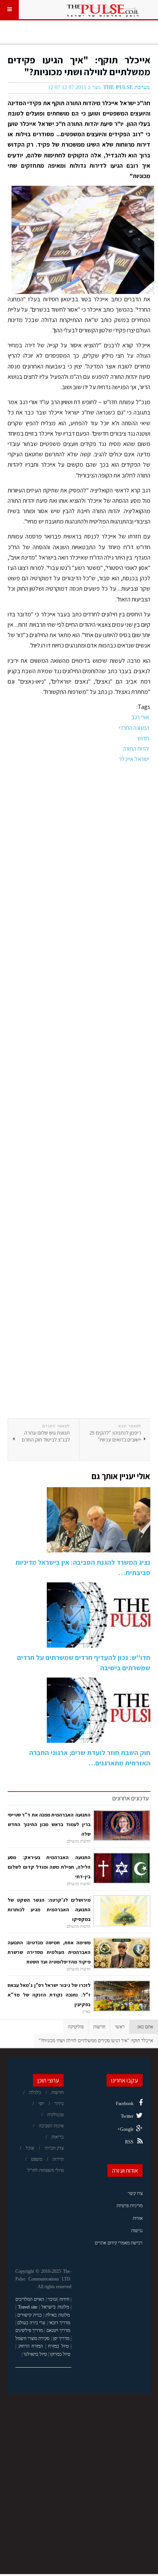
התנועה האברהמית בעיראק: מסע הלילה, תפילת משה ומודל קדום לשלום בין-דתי (49, 1867)
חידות (64, 2299)
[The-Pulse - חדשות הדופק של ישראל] (103, 10)
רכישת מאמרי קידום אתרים (119, 2243)
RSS (129, 2142)
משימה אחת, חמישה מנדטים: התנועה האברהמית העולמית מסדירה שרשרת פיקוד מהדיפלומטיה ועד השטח (49, 1952)
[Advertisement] (79, 1091)
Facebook (125, 2104)
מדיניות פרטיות (130, 2206)
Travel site (28, 2307)
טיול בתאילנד (35, 2354)
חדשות (99, 2027)
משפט (37, 2159)
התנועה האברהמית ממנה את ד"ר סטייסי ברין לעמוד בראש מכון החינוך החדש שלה (49, 1824)
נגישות (137, 2231)
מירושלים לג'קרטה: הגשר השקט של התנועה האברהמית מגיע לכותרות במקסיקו (49, 1910)
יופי (41, 2104)
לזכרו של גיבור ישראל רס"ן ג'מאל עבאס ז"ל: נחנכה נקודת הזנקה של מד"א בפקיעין (49, 1995)
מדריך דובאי (59, 2323)
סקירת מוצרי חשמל (32, 2338)
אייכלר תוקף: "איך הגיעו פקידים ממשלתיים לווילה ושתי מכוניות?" (79, 66)
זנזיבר (52, 2299)
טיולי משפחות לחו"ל (46, 2170)
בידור (59, 2104)
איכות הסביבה (51, 2126)
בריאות (58, 2137)
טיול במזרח (58, 2346)
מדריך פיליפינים (29, 2330)
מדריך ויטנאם (58, 2330)
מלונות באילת (58, 2315)
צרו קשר (135, 2193)
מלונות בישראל (55, 2307)
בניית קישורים (30, 2315)
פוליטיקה (76, 2027)
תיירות (58, 2159)
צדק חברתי (54, 2148)
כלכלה (35, 2092)
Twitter (127, 2116)
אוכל (30, 2148)
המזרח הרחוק (31, 2346)
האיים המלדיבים (30, 2299)
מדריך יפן (61, 2338)
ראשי (120, 2027)
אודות (138, 2218)
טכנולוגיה (55, 2115)
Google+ (125, 2129)
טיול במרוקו (60, 2354)
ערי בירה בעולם (31, 2323)
